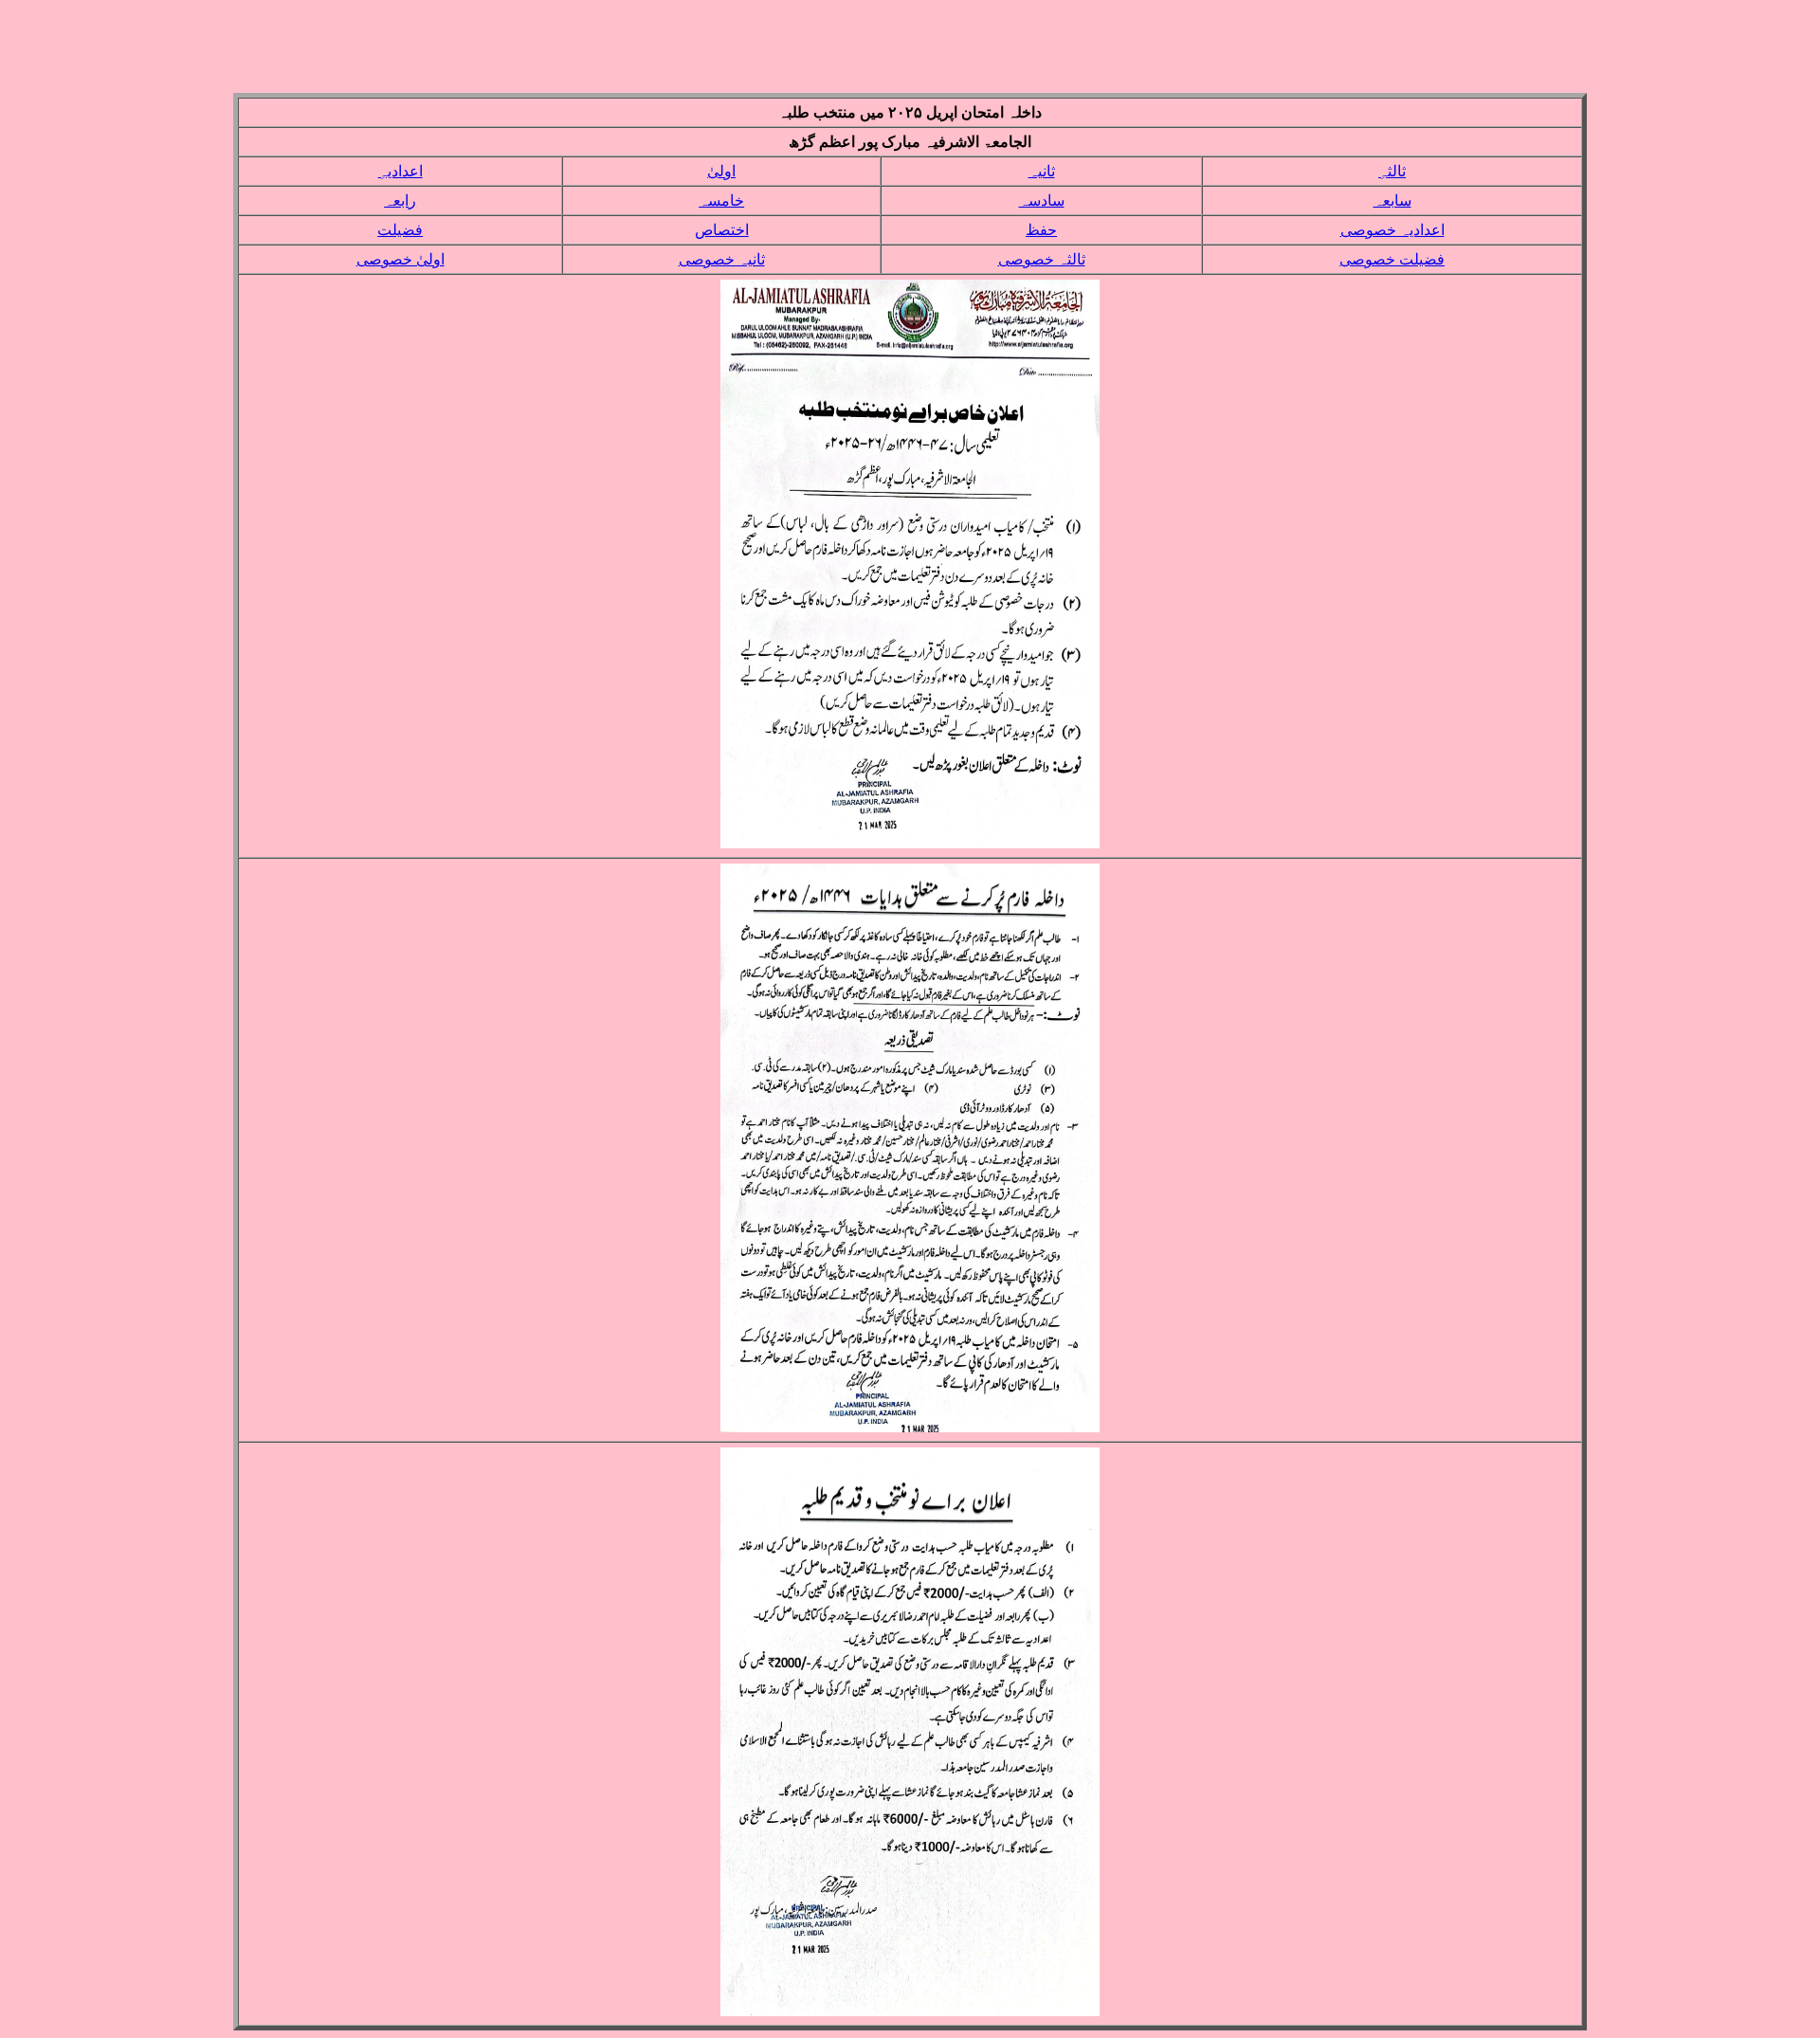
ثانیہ (1042, 171)
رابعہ (400, 200)
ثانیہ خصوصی (722, 259)
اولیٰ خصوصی (400, 259)
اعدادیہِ (400, 171)
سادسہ (1042, 200)
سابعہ (1392, 200)
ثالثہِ (1392, 171)
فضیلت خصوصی (1392, 259)
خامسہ (721, 200)
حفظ (1041, 230)
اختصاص (722, 230)
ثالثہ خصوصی (1042, 259)
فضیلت (400, 230)
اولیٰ (721, 171)
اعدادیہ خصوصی (1392, 230)
